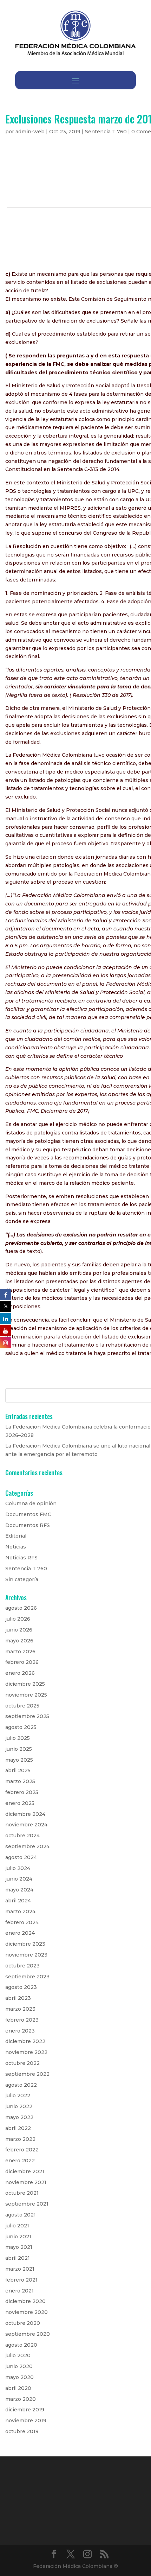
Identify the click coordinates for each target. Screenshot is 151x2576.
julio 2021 (17, 2226)
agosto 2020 (21, 2345)
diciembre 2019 (25, 2410)
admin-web (30, 132)
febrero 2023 (22, 2020)
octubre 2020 (23, 2323)
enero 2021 (19, 2291)
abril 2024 (18, 1901)
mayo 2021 (19, 2247)
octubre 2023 (22, 1966)
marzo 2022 (20, 2139)
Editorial (16, 1536)
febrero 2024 (22, 1922)
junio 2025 (19, 1749)
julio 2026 (18, 1619)
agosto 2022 (21, 2085)
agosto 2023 (21, 1987)
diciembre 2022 (25, 2041)
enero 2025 (20, 1803)
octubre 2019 (22, 2431)
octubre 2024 (22, 1836)
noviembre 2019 (26, 2421)
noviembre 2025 (26, 1695)
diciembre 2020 (25, 2301)
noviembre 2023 (26, 1955)
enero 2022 (20, 2161)
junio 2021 (18, 2237)
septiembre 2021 (27, 2204)
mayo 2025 (19, 1760)
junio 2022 (19, 2106)
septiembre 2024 (27, 1846)
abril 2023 (18, 1998)
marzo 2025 (20, 1781)
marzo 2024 (20, 1912)
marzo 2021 (20, 2269)
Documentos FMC (28, 1514)
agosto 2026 (21, 1608)
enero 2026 (20, 1673)
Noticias (16, 1547)
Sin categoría (22, 1579)
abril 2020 (18, 2388)
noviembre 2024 (26, 1825)
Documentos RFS (28, 1525)
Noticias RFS (21, 1558)
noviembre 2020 (27, 2312)
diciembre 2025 (25, 1684)
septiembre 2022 (27, 2074)
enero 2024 (20, 1933)
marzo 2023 (20, 2009)
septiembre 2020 (28, 2334)
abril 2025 (18, 1770)
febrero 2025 (22, 1792)
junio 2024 (19, 1879)
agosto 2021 (21, 2215)
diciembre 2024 (25, 1814)
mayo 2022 (19, 2117)
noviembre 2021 (26, 2182)
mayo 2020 (19, 2377)
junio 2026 (19, 1630)
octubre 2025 (22, 1706)
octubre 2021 (22, 2193)
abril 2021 (18, 2258)
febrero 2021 (21, 2280)
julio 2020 (18, 2355)
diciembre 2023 (25, 1944)
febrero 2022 (22, 2150)
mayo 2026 (19, 1641)
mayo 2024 (19, 1890)
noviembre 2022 (26, 2052)
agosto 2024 (21, 1857)
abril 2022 (18, 2128)
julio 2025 (18, 1738)
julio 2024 (18, 1868)
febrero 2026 (22, 1662)
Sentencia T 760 (106, 132)
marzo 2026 (20, 1652)
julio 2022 (18, 2095)
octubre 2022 (22, 2063)
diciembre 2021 (25, 2171)
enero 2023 (20, 2031)
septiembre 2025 (27, 1716)
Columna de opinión (31, 1503)
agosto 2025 (21, 1727)
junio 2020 (19, 2366)
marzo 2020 (21, 2399)
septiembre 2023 (27, 1977)
